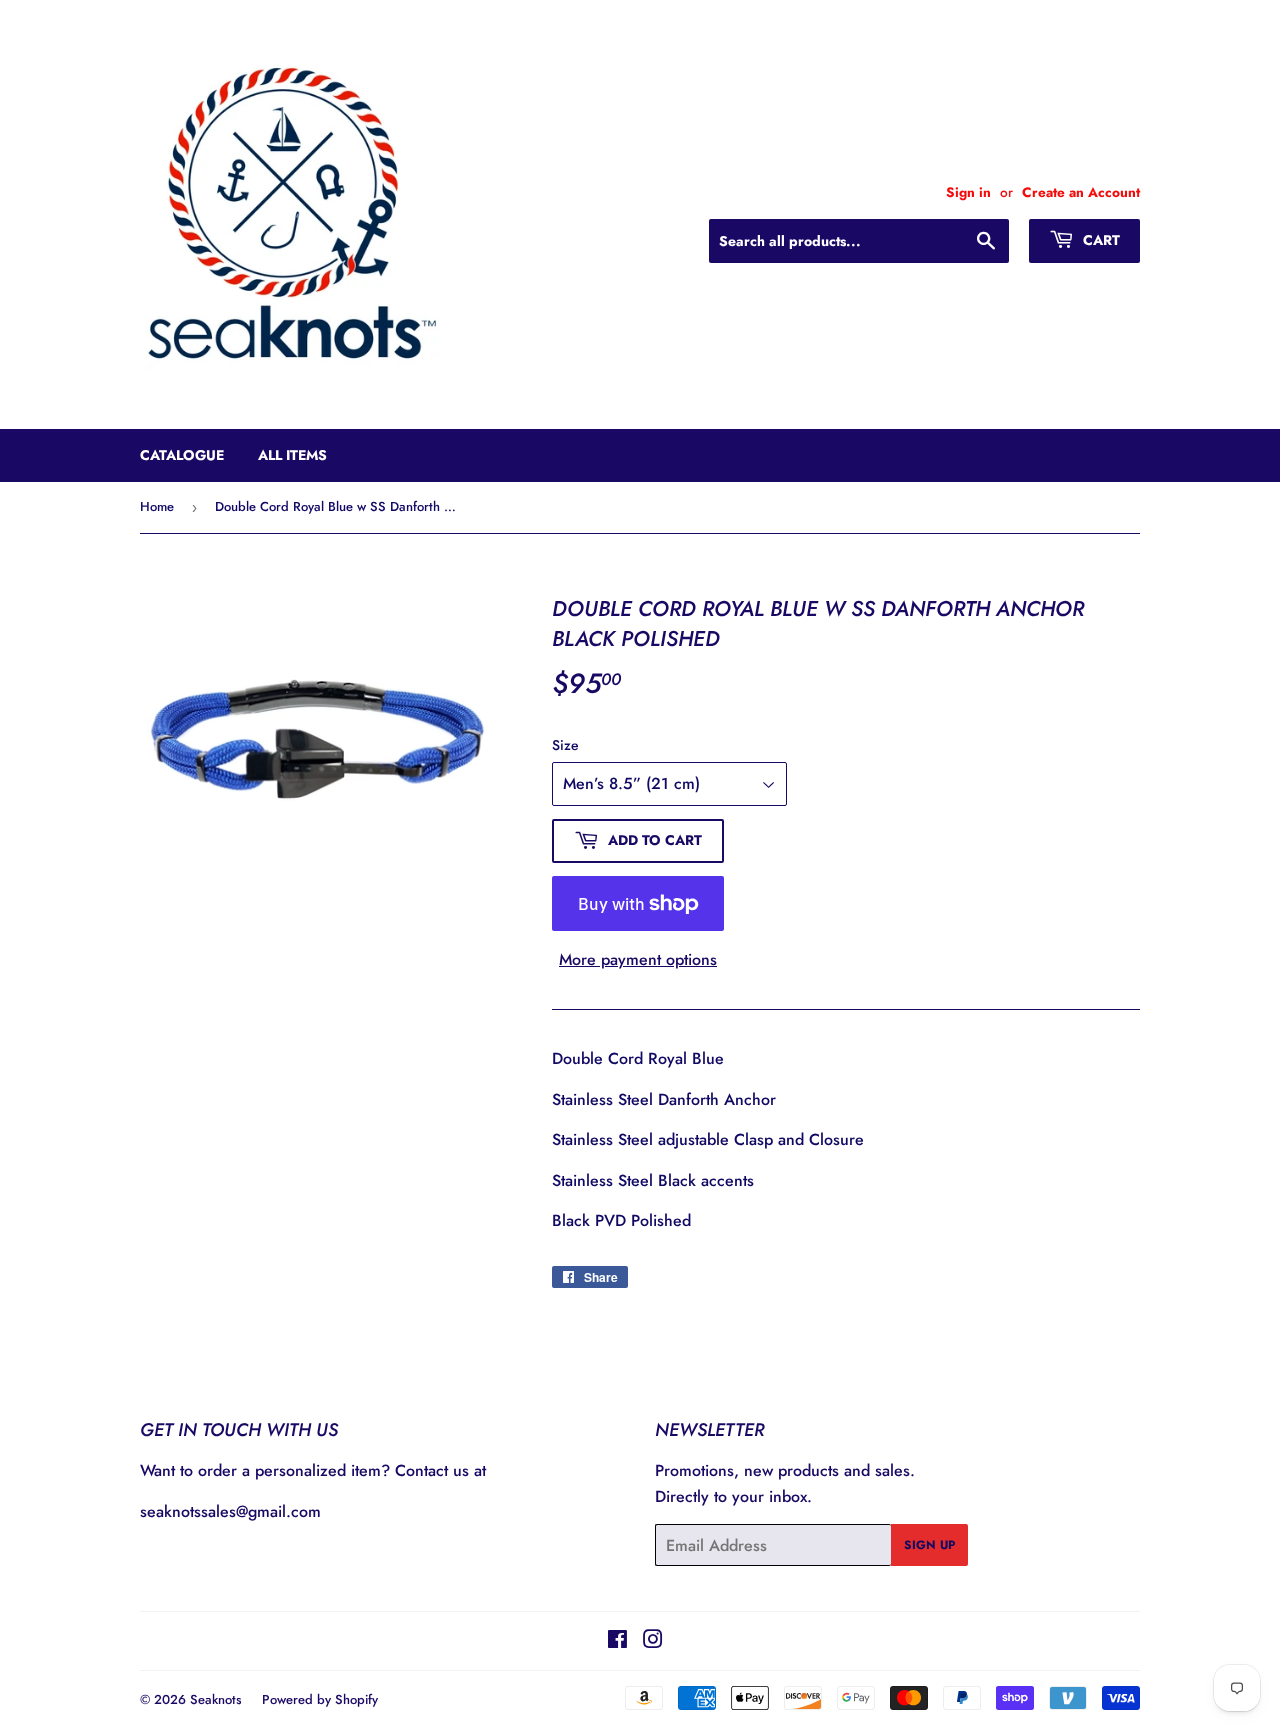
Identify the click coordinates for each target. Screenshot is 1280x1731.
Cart (1099, 240)
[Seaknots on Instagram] (653, 1641)
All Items (292, 455)
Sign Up (929, 1545)
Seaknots (216, 1699)
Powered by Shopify (320, 1699)
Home (157, 506)
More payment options (638, 959)
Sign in (968, 192)
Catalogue (182, 455)
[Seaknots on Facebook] (617, 1641)
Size (565, 745)
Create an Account (1081, 192)
